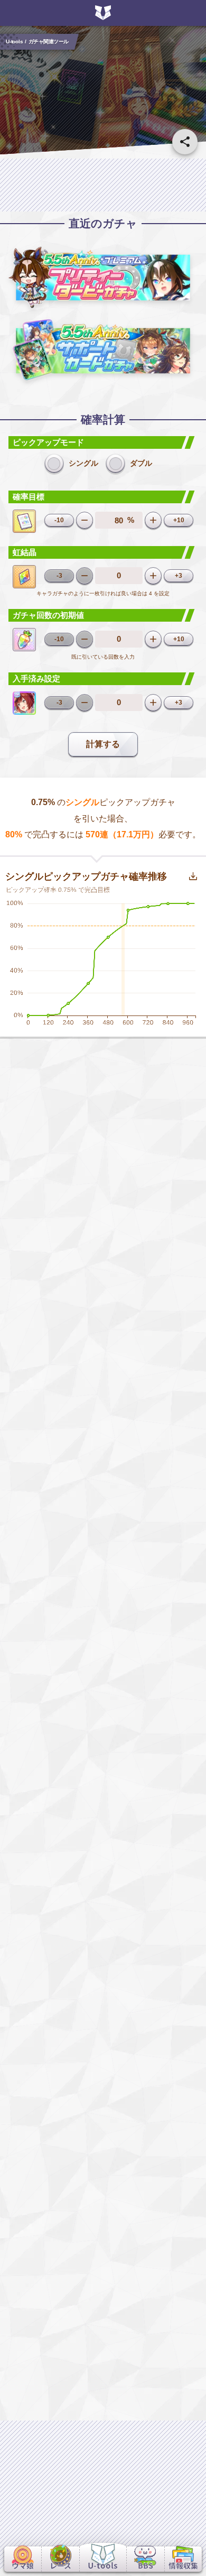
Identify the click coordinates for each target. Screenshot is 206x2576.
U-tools (14, 41)
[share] (185, 142)
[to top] (185, 2529)
